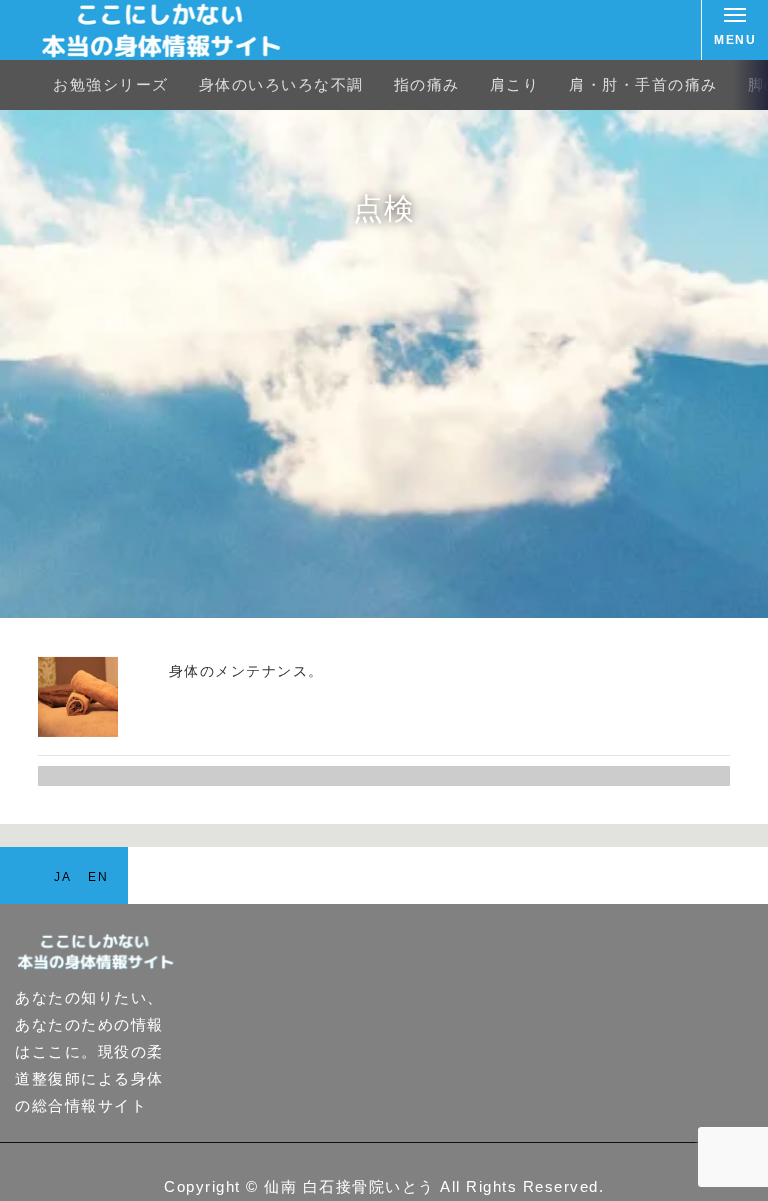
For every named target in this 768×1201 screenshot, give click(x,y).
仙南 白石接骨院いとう (349, 1186)
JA (62, 877)
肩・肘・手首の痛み (643, 84)
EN (98, 877)
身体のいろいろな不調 (281, 84)
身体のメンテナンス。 (246, 671)
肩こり (515, 84)
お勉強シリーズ (111, 84)
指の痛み (427, 84)
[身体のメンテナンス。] (78, 731)
